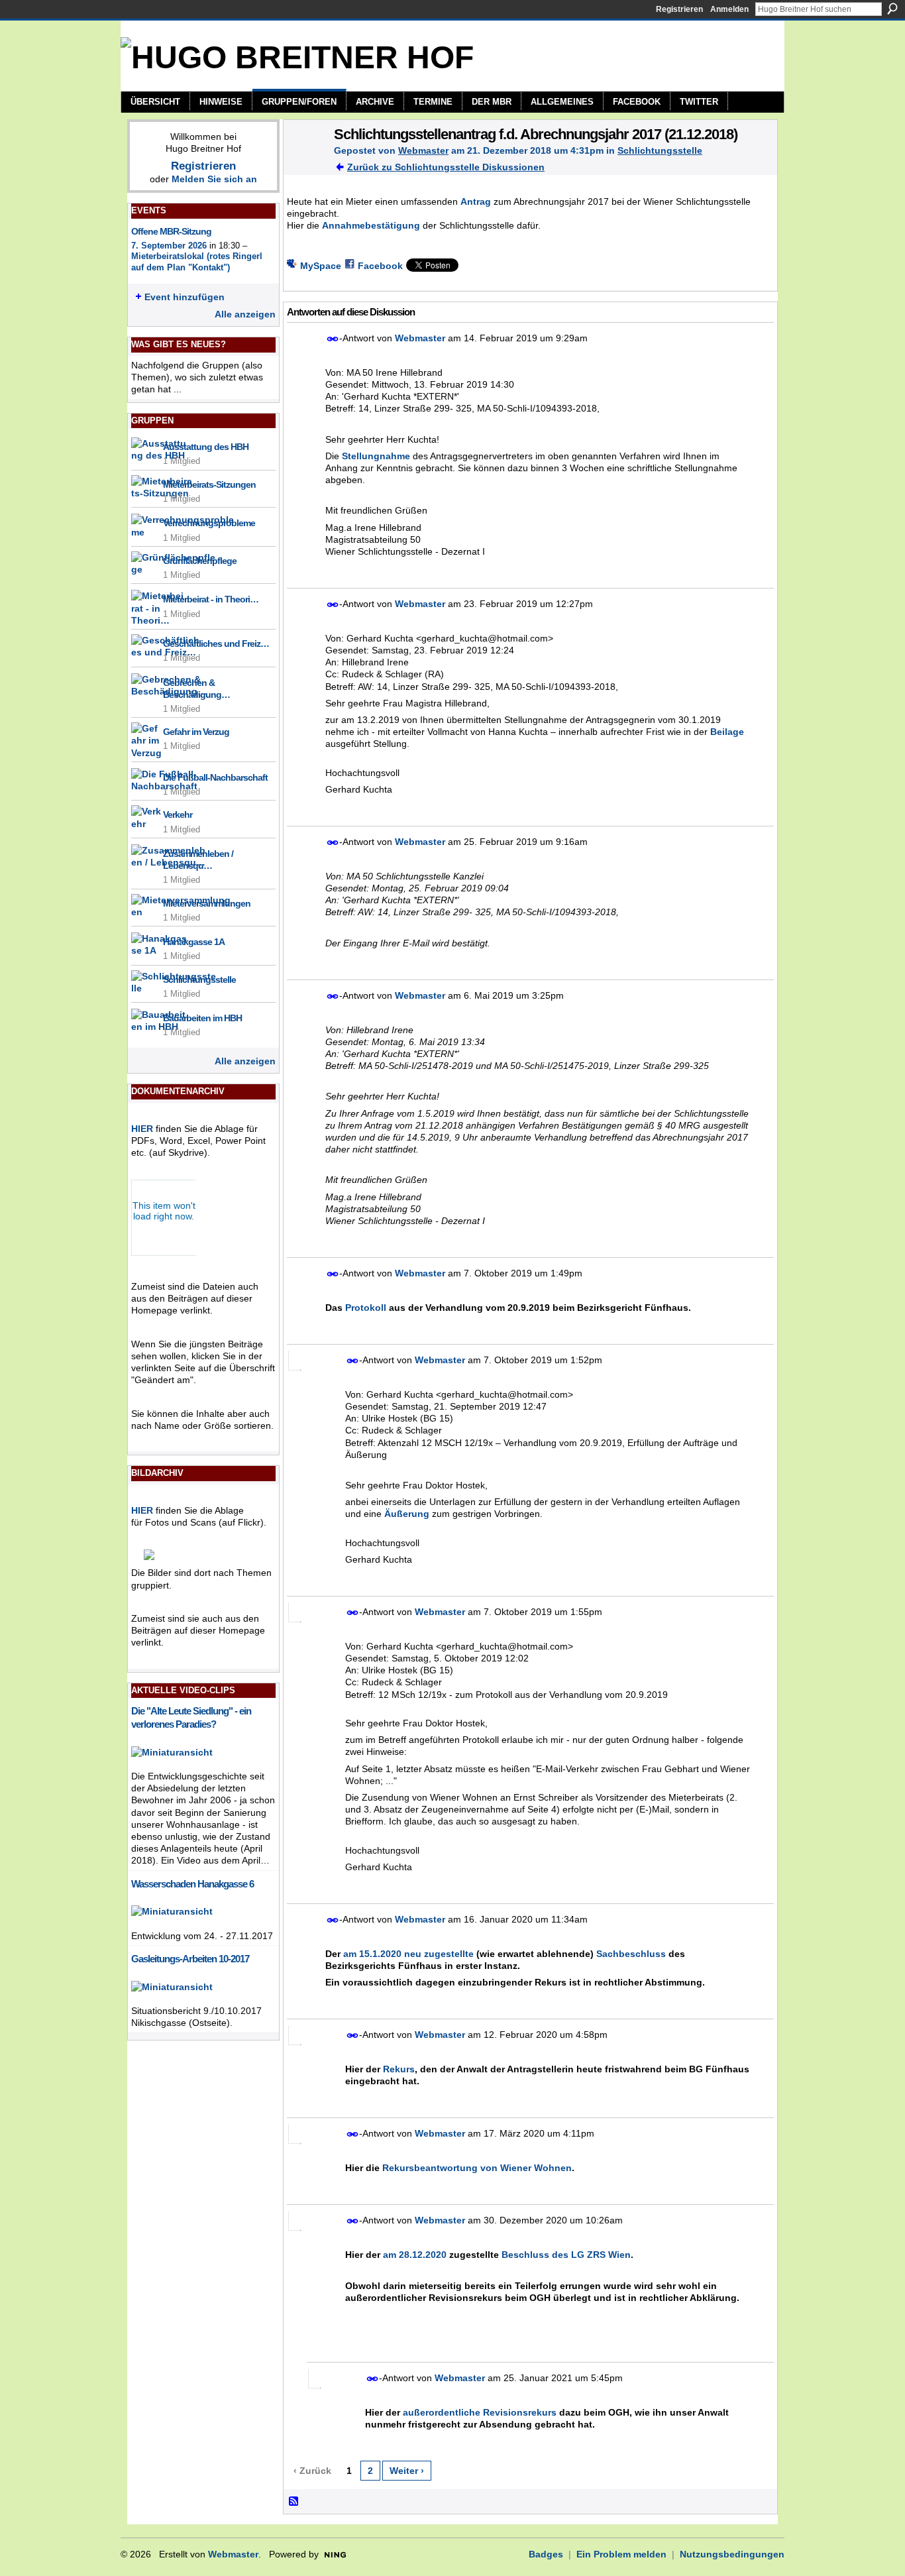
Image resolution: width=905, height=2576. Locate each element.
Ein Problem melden (621, 2554)
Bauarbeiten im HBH (202, 1018)
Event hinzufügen (185, 297)
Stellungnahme (376, 456)
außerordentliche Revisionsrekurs (480, 2412)
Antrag (476, 201)
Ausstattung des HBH (206, 447)
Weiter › (407, 2471)
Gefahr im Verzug (196, 732)
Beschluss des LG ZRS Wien (566, 2255)
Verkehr (178, 814)
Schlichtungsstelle (199, 980)
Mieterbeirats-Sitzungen (209, 484)
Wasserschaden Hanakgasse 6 (192, 1884)
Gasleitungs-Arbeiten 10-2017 (190, 1959)
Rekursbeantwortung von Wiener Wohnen (477, 2168)
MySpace (321, 266)
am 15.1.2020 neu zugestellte (408, 1954)
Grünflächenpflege (200, 561)
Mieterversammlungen (207, 903)
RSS (294, 2502)
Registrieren (679, 9)
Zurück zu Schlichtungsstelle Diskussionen (446, 167)
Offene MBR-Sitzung (171, 231)
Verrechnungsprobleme (209, 523)
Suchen (892, 9)
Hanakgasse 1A (194, 942)
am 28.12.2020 (415, 2255)
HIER (142, 1129)
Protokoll (366, 1308)
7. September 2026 (169, 246)
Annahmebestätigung (371, 225)
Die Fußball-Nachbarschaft (215, 777)
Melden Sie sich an (214, 179)
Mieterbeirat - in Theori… (211, 599)
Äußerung (407, 1514)
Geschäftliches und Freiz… (216, 644)
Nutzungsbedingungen (732, 2554)
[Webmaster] (305, 162)
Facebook (380, 266)
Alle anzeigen (245, 314)
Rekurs (399, 2069)
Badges (546, 2554)
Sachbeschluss (631, 1954)
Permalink (333, 339)
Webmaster (423, 150)
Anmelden (729, 9)
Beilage (727, 732)
